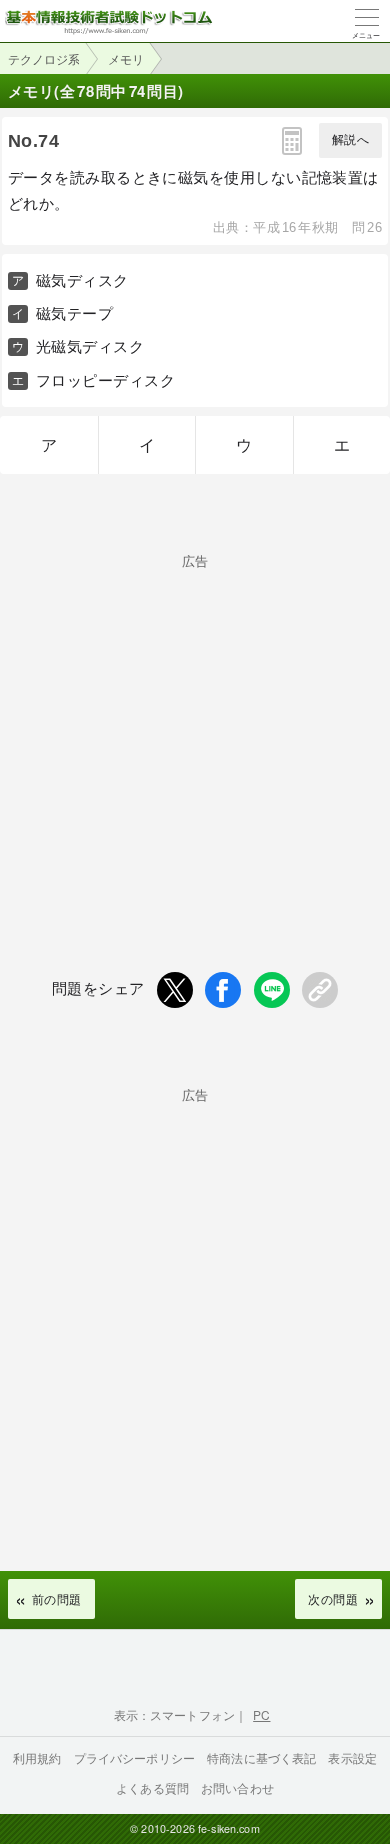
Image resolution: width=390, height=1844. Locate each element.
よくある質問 (152, 1787)
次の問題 (333, 1598)
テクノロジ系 (44, 58)
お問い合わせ (237, 1787)
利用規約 (37, 1757)
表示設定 (352, 1757)
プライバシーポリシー (135, 1757)
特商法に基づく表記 (261, 1757)
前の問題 (57, 1598)
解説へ (350, 140)
